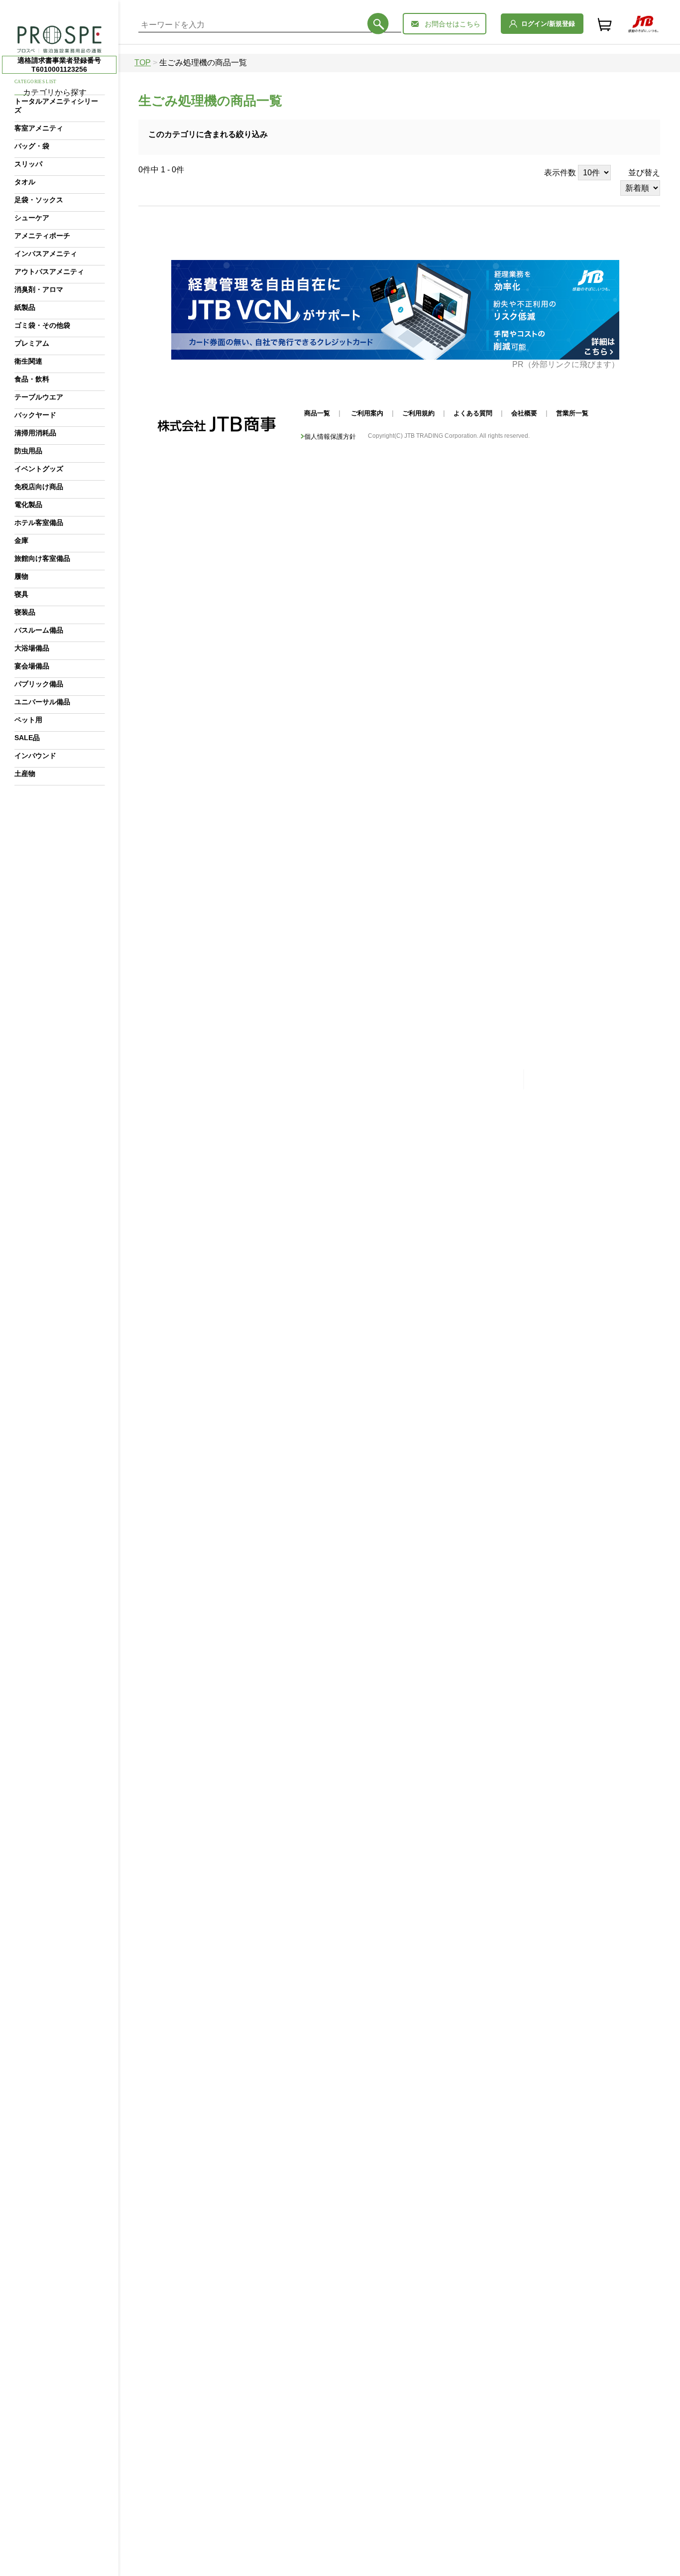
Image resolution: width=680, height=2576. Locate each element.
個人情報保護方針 (330, 437)
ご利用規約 (418, 413)
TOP (143, 63)
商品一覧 (317, 413)
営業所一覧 (572, 413)
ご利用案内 (367, 413)
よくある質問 (473, 413)
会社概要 (524, 413)
